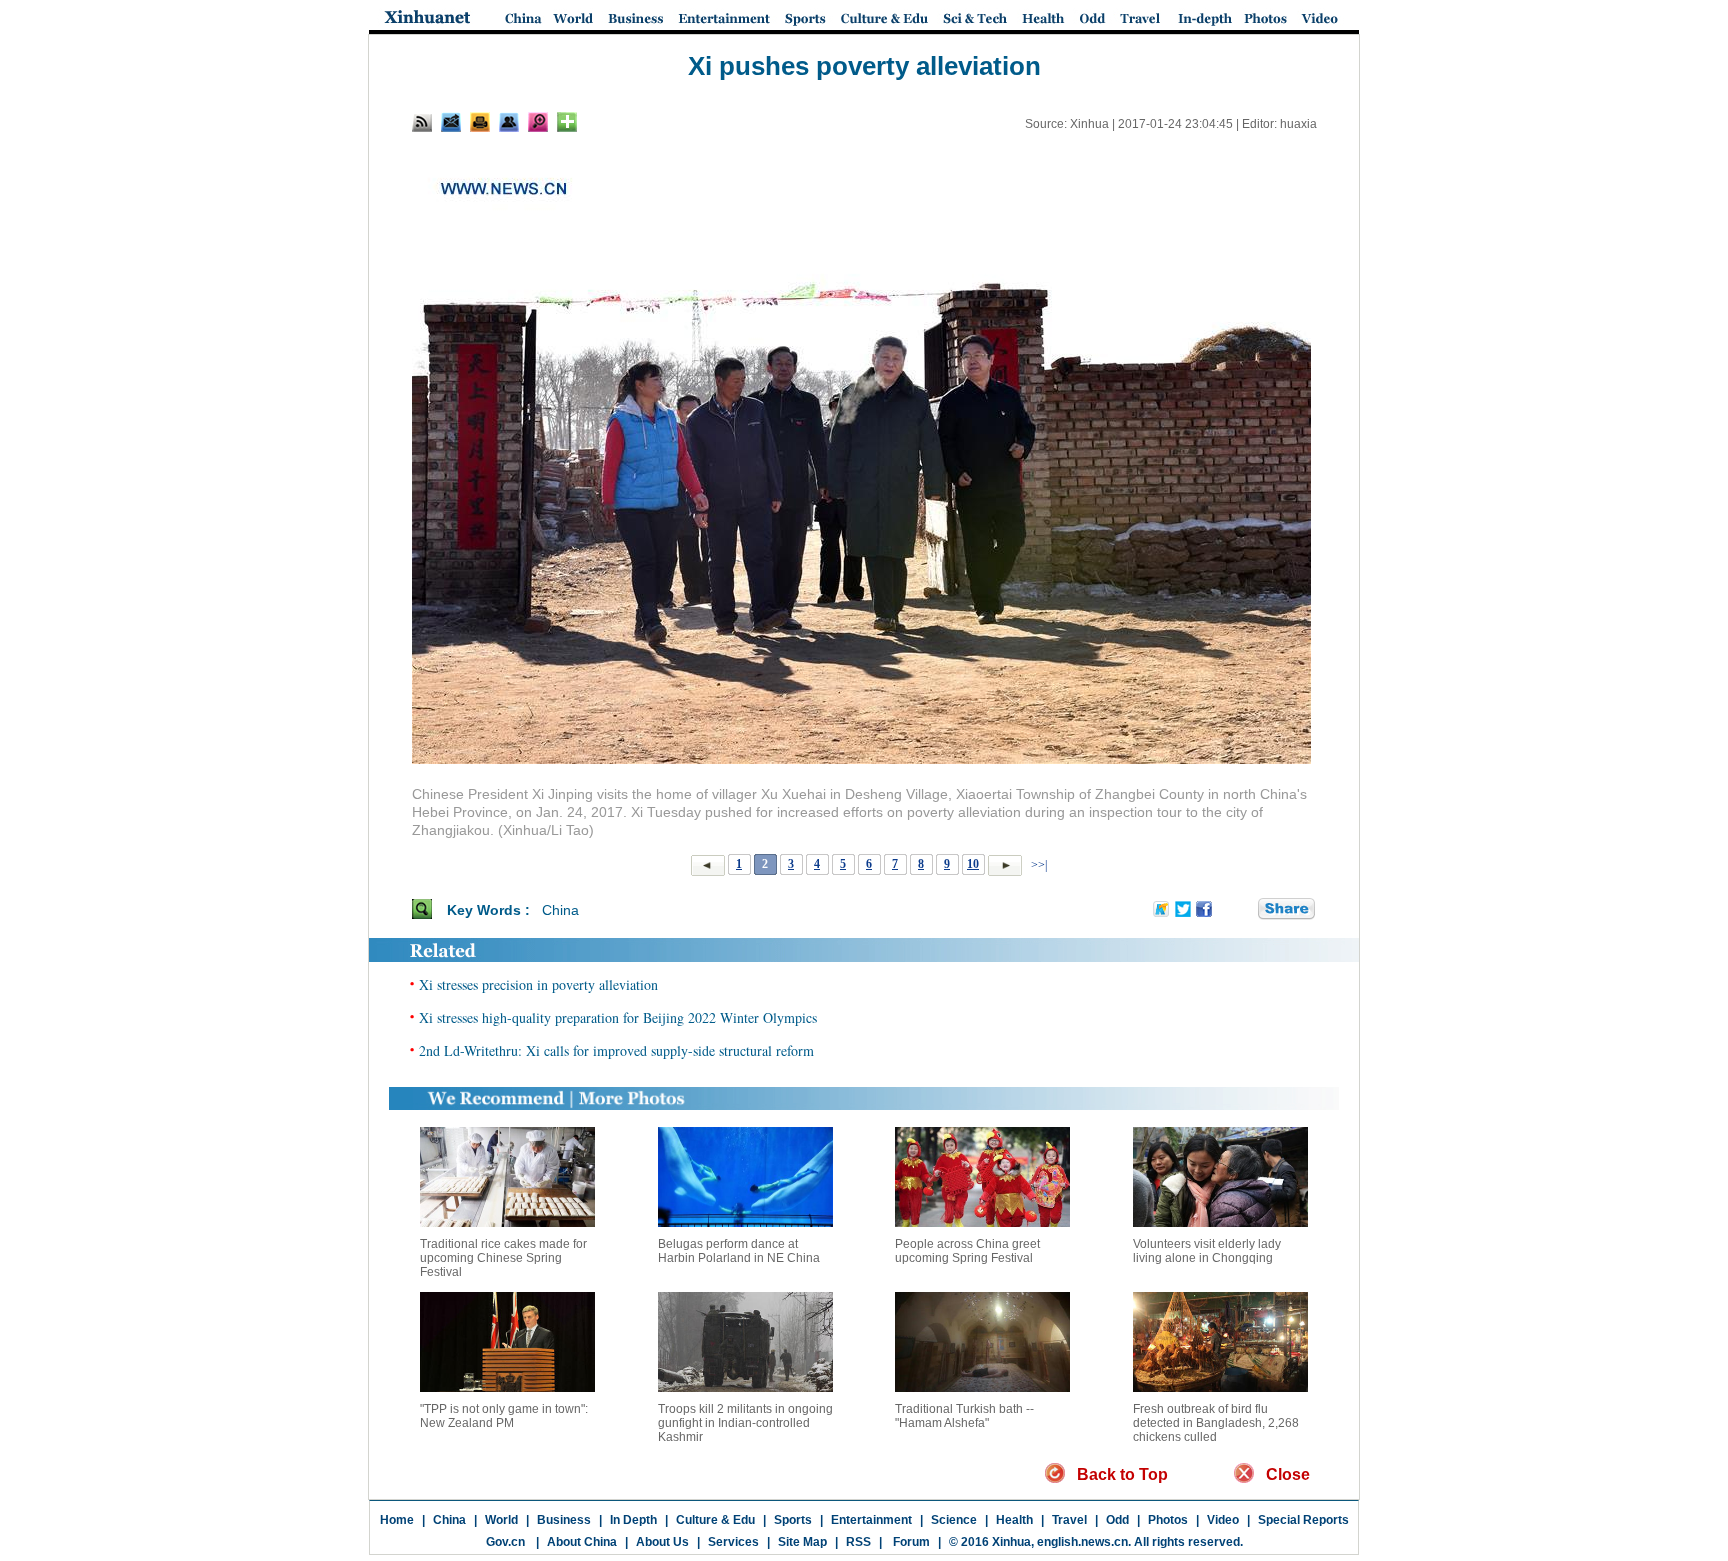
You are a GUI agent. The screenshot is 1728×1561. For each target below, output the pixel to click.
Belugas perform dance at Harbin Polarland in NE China (739, 1251)
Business (564, 1520)
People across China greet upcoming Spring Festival (967, 1251)
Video (1223, 1520)
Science (954, 1520)
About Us (662, 1542)
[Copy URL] (509, 122)
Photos (1168, 1520)
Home (397, 1520)
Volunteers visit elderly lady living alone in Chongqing (1207, 1251)
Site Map (802, 1542)
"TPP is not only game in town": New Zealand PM (504, 1416)
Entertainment (871, 1520)
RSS (858, 1542)
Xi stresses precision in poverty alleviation (538, 984)
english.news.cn (1082, 1542)
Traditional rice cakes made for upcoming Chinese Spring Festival (503, 1258)
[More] (567, 122)
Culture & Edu (715, 1520)
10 (973, 864)
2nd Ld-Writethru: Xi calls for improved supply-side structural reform (616, 1050)
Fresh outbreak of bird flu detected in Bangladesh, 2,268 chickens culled (1216, 1423)
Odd (1117, 1520)
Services (733, 1542)
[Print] (480, 122)
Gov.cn (505, 1542)
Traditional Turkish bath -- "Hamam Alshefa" (964, 1416)
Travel (1069, 1520)
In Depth (633, 1520)
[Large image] (538, 122)
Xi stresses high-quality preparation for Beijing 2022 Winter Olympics (618, 1017)
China (560, 910)
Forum (910, 1542)
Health (1014, 1520)
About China (582, 1542)
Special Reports (1303, 1520)
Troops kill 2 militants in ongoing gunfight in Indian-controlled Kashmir (745, 1423)
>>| (1037, 864)
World (501, 1520)
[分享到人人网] (1244, 910)
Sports (793, 1520)
